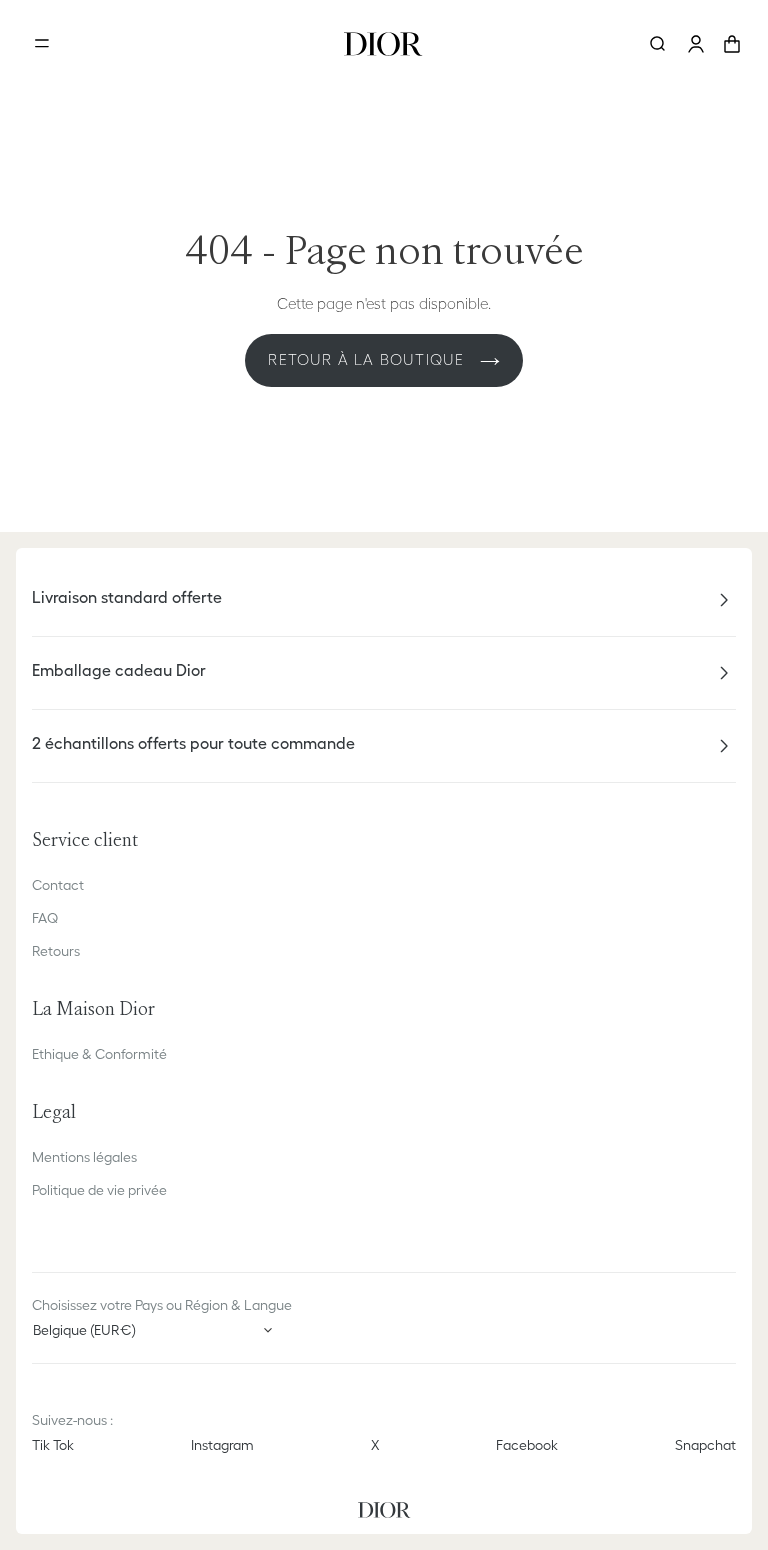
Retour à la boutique (368, 359)
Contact (58, 885)
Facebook (527, 1445)
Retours (56, 951)
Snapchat (705, 1445)
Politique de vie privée (99, 1190)
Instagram (222, 1445)
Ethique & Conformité (99, 1054)
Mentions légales (84, 1157)
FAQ (45, 918)
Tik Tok (53, 1445)
